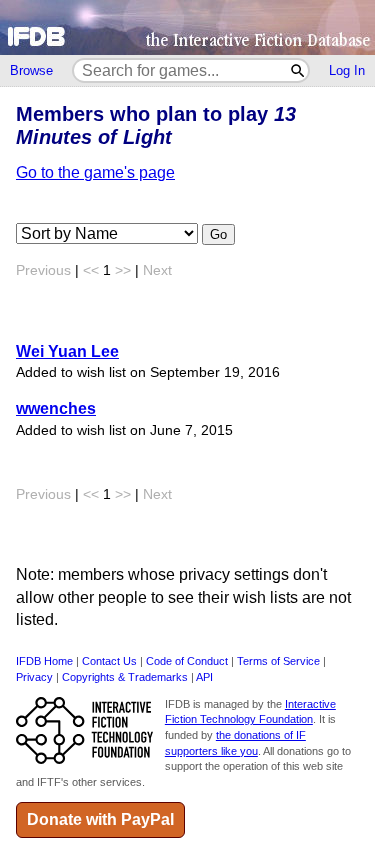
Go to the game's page (95, 172)
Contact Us (109, 661)
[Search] (298, 70)
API (204, 677)
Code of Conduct (187, 661)
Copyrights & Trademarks (125, 677)
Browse (31, 70)
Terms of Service (278, 661)
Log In (347, 70)
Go (218, 234)
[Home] (187, 27)
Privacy (34, 677)
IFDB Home (44, 661)
